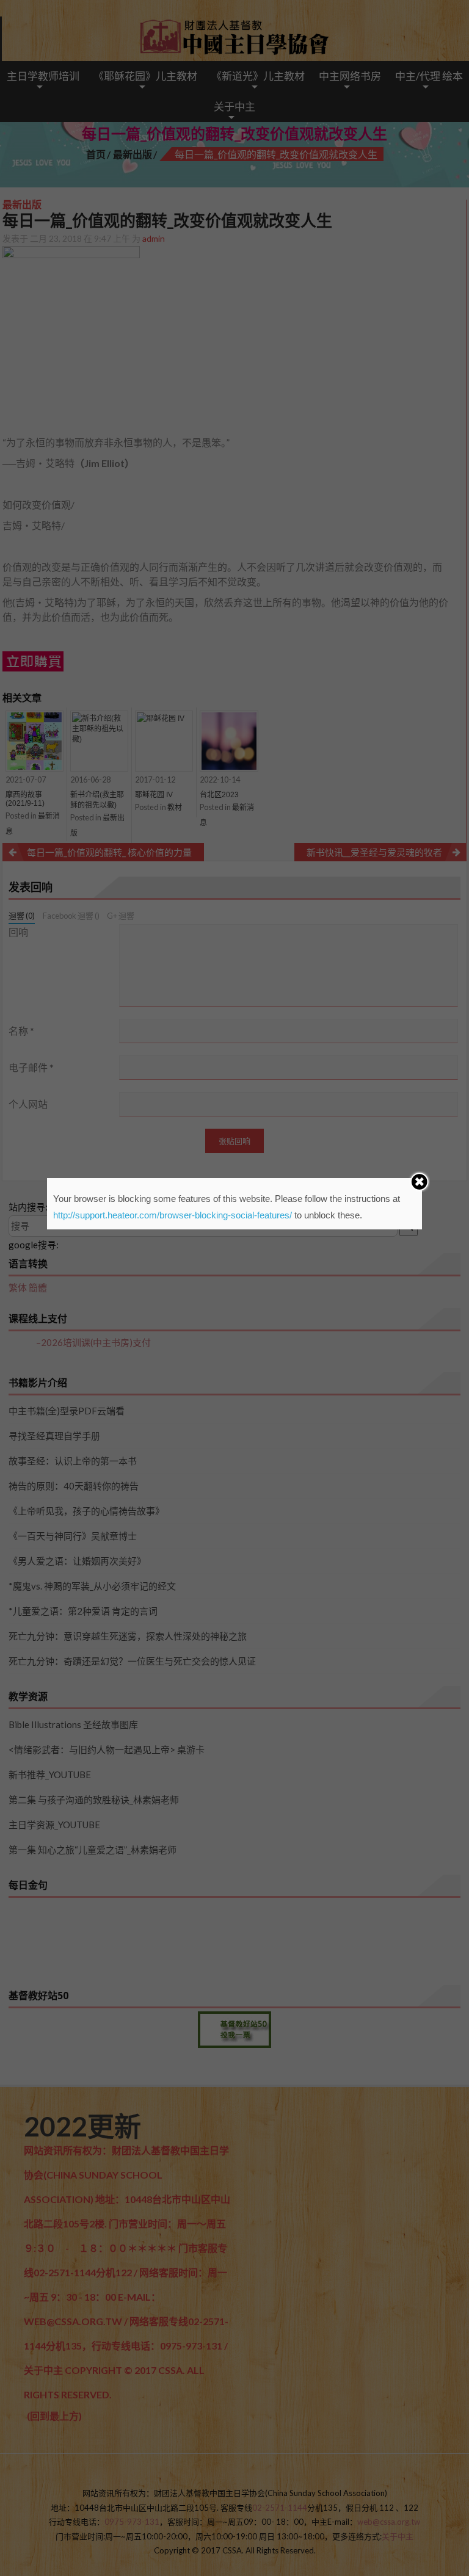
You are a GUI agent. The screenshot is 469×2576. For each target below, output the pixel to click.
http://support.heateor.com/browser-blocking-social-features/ (173, 1215)
